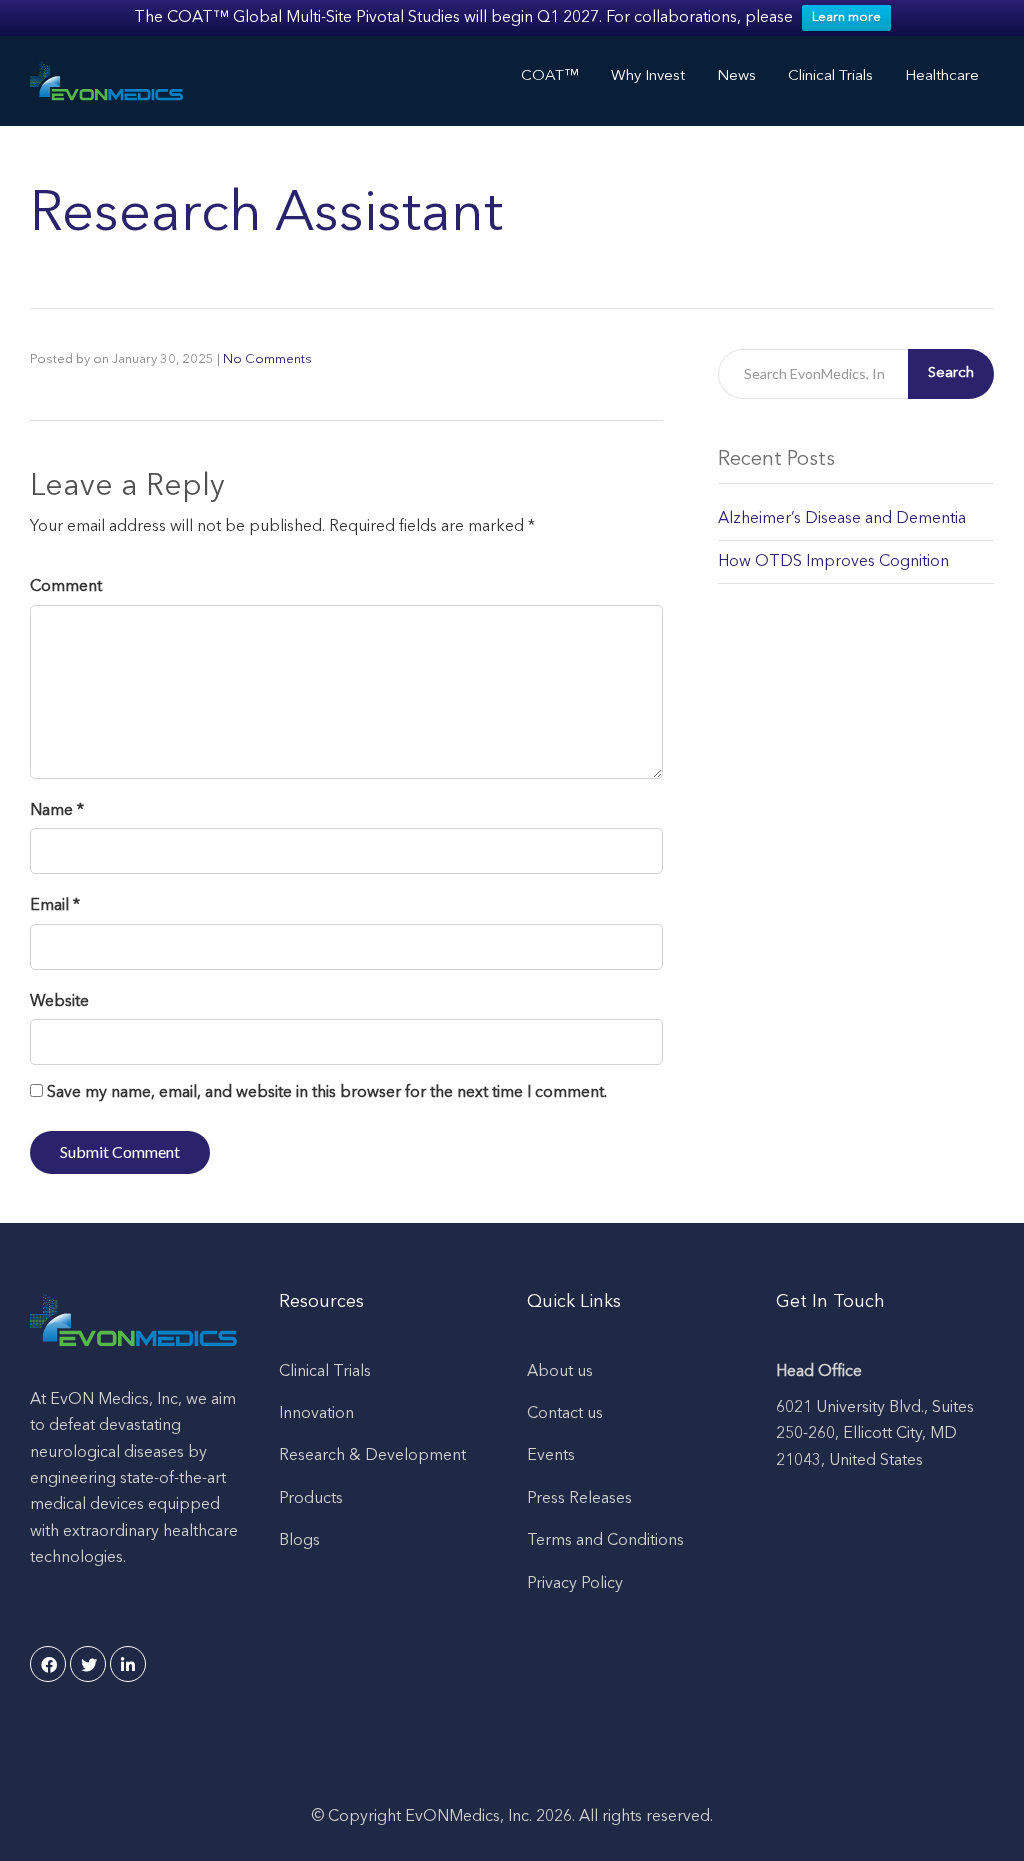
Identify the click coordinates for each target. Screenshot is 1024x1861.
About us (560, 1372)
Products (311, 1499)
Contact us (565, 1414)
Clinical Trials (325, 1372)
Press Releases (579, 1499)
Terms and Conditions (605, 1541)
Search (951, 373)
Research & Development (372, 1456)
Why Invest (648, 76)
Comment (66, 587)
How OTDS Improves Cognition (833, 562)
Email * (55, 906)
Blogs (299, 1541)
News (736, 76)
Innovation (316, 1414)
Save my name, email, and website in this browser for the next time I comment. (327, 1093)
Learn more (846, 17)
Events (551, 1456)
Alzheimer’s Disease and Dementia (842, 519)
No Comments (267, 359)
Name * (57, 811)
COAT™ (550, 76)
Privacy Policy (575, 1584)
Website (59, 1002)
